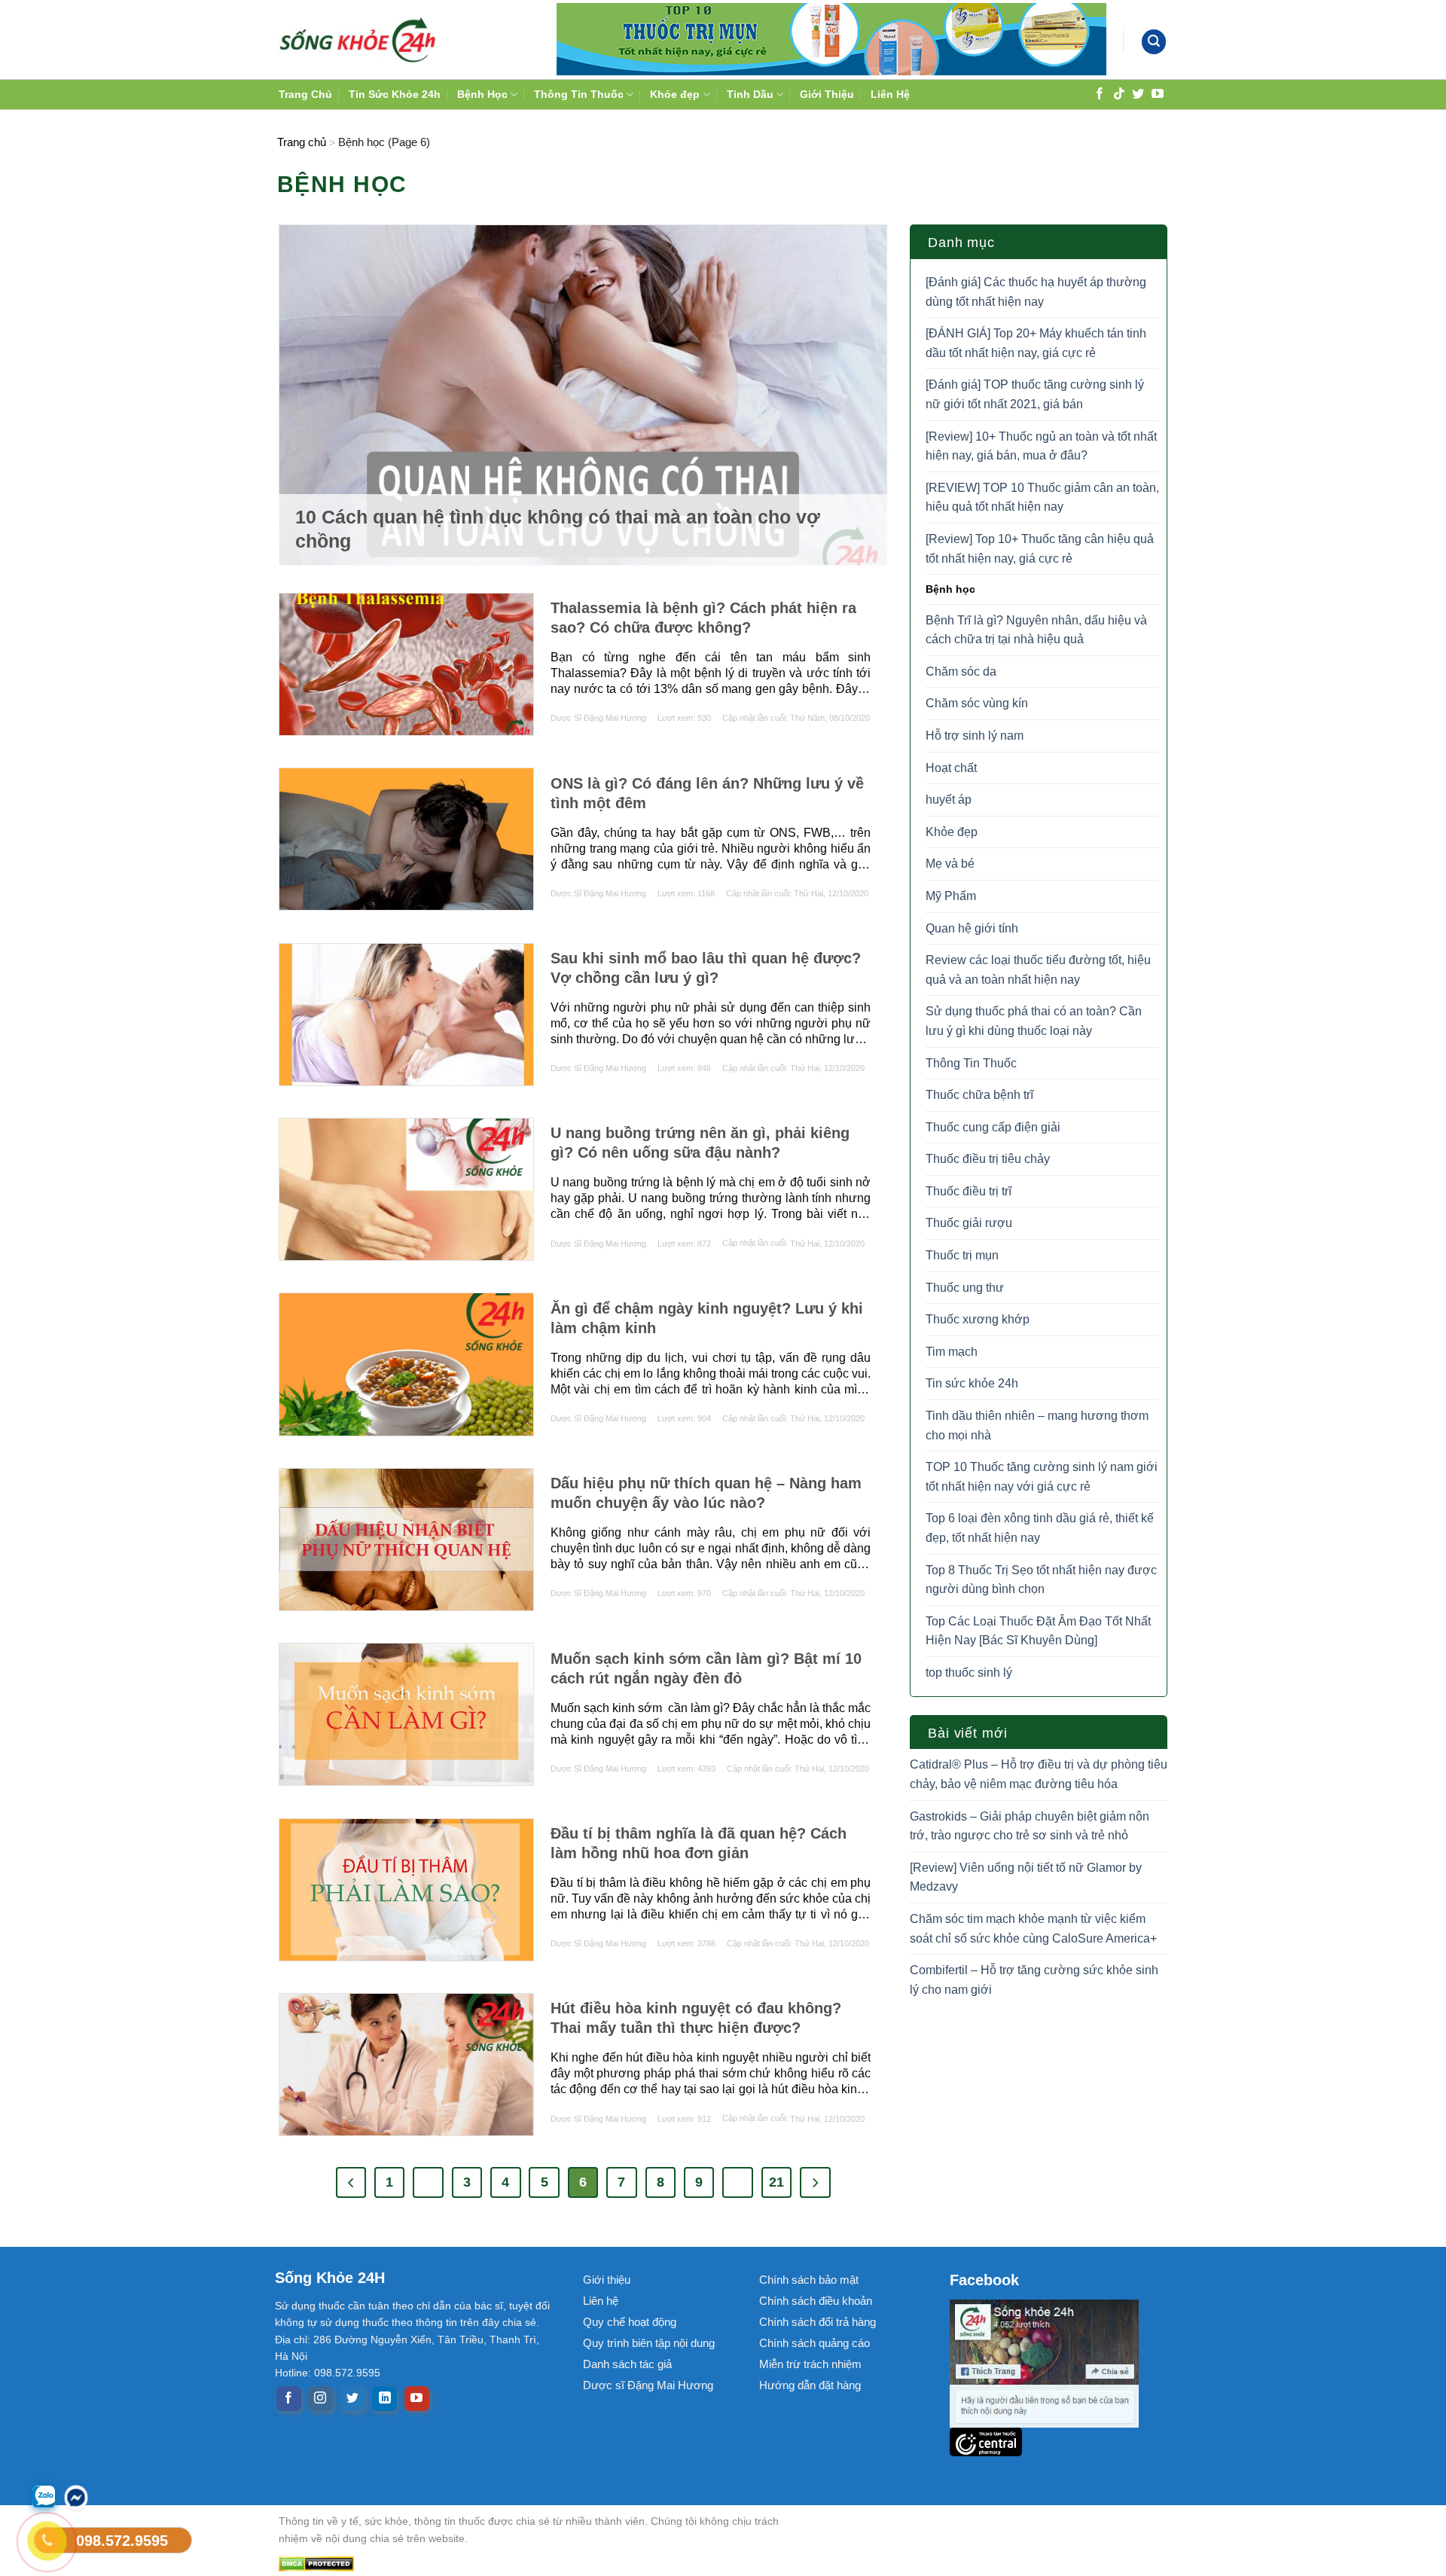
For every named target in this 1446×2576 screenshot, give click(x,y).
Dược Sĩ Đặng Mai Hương (598, 718)
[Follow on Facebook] (1100, 93)
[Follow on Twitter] (1138, 93)
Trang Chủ (305, 94)
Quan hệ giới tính (972, 928)
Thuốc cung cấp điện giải (993, 1127)
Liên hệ (601, 2301)
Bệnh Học (482, 94)
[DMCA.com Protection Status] (542, 2564)
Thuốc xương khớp (978, 1319)
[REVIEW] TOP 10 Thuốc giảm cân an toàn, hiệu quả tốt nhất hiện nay (1042, 497)
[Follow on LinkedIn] (384, 2399)
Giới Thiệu (827, 94)
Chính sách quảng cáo (815, 2343)
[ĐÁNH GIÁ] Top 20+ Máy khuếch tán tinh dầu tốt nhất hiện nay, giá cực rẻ (1036, 343)
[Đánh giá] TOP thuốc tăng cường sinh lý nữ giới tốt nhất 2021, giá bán (1035, 394)
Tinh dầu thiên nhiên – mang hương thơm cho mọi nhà (1037, 1425)
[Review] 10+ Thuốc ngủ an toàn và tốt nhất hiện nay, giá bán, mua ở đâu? (1041, 446)
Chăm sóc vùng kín (977, 703)
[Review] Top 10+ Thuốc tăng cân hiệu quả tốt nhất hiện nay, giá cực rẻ (1040, 549)
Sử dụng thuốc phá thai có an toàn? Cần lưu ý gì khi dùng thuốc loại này (1034, 1021)
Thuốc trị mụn (962, 1255)
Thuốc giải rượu (969, 1223)
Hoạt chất (951, 768)
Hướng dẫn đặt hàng (810, 2385)
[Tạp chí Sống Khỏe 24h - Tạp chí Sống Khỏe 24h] (358, 39)
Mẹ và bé (950, 864)
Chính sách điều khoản (816, 2301)
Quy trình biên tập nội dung (649, 2343)
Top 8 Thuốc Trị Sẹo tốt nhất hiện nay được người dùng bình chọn (1041, 1580)
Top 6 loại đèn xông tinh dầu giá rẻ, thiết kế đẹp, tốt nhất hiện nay (1040, 1528)
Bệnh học (950, 589)
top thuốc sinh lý (969, 1673)
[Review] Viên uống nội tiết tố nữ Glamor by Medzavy (1026, 1877)
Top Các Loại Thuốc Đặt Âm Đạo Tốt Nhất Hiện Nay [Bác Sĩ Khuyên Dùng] (1038, 1631)
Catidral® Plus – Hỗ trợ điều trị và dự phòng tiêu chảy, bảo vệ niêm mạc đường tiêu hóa (1039, 1774)
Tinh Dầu (750, 94)
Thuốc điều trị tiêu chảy (988, 1159)
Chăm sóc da (961, 671)
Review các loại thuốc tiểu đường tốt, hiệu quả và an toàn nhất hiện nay (1038, 970)
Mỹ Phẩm (951, 896)
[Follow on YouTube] (1158, 93)
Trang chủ (302, 142)
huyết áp (949, 800)
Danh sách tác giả (627, 2364)
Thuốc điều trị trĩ (969, 1191)
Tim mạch (952, 1352)
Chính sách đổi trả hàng (818, 2322)
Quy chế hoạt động (630, 2322)
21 (776, 2182)
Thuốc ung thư (965, 1288)
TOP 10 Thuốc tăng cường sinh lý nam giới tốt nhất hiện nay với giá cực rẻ (1042, 1477)
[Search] (1154, 42)
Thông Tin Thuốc (579, 94)
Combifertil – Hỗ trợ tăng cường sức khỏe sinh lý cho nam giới (1034, 1980)
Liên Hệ (890, 94)
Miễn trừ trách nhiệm (810, 2364)
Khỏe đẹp (675, 94)
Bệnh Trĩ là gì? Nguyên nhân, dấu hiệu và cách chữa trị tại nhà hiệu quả (1036, 630)
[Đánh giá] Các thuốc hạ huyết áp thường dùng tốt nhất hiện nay (1036, 292)
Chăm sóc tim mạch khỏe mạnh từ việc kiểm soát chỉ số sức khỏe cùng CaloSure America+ (1033, 1929)
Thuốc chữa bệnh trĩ (979, 1095)
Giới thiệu (607, 2280)
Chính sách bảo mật (809, 2280)
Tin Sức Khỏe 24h (395, 94)
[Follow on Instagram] (320, 2399)
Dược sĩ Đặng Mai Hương (648, 2385)
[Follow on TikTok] (1119, 93)
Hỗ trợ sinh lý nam (975, 736)
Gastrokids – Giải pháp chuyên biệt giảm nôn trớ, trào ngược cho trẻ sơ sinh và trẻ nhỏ (1030, 1826)
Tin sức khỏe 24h (972, 1383)
